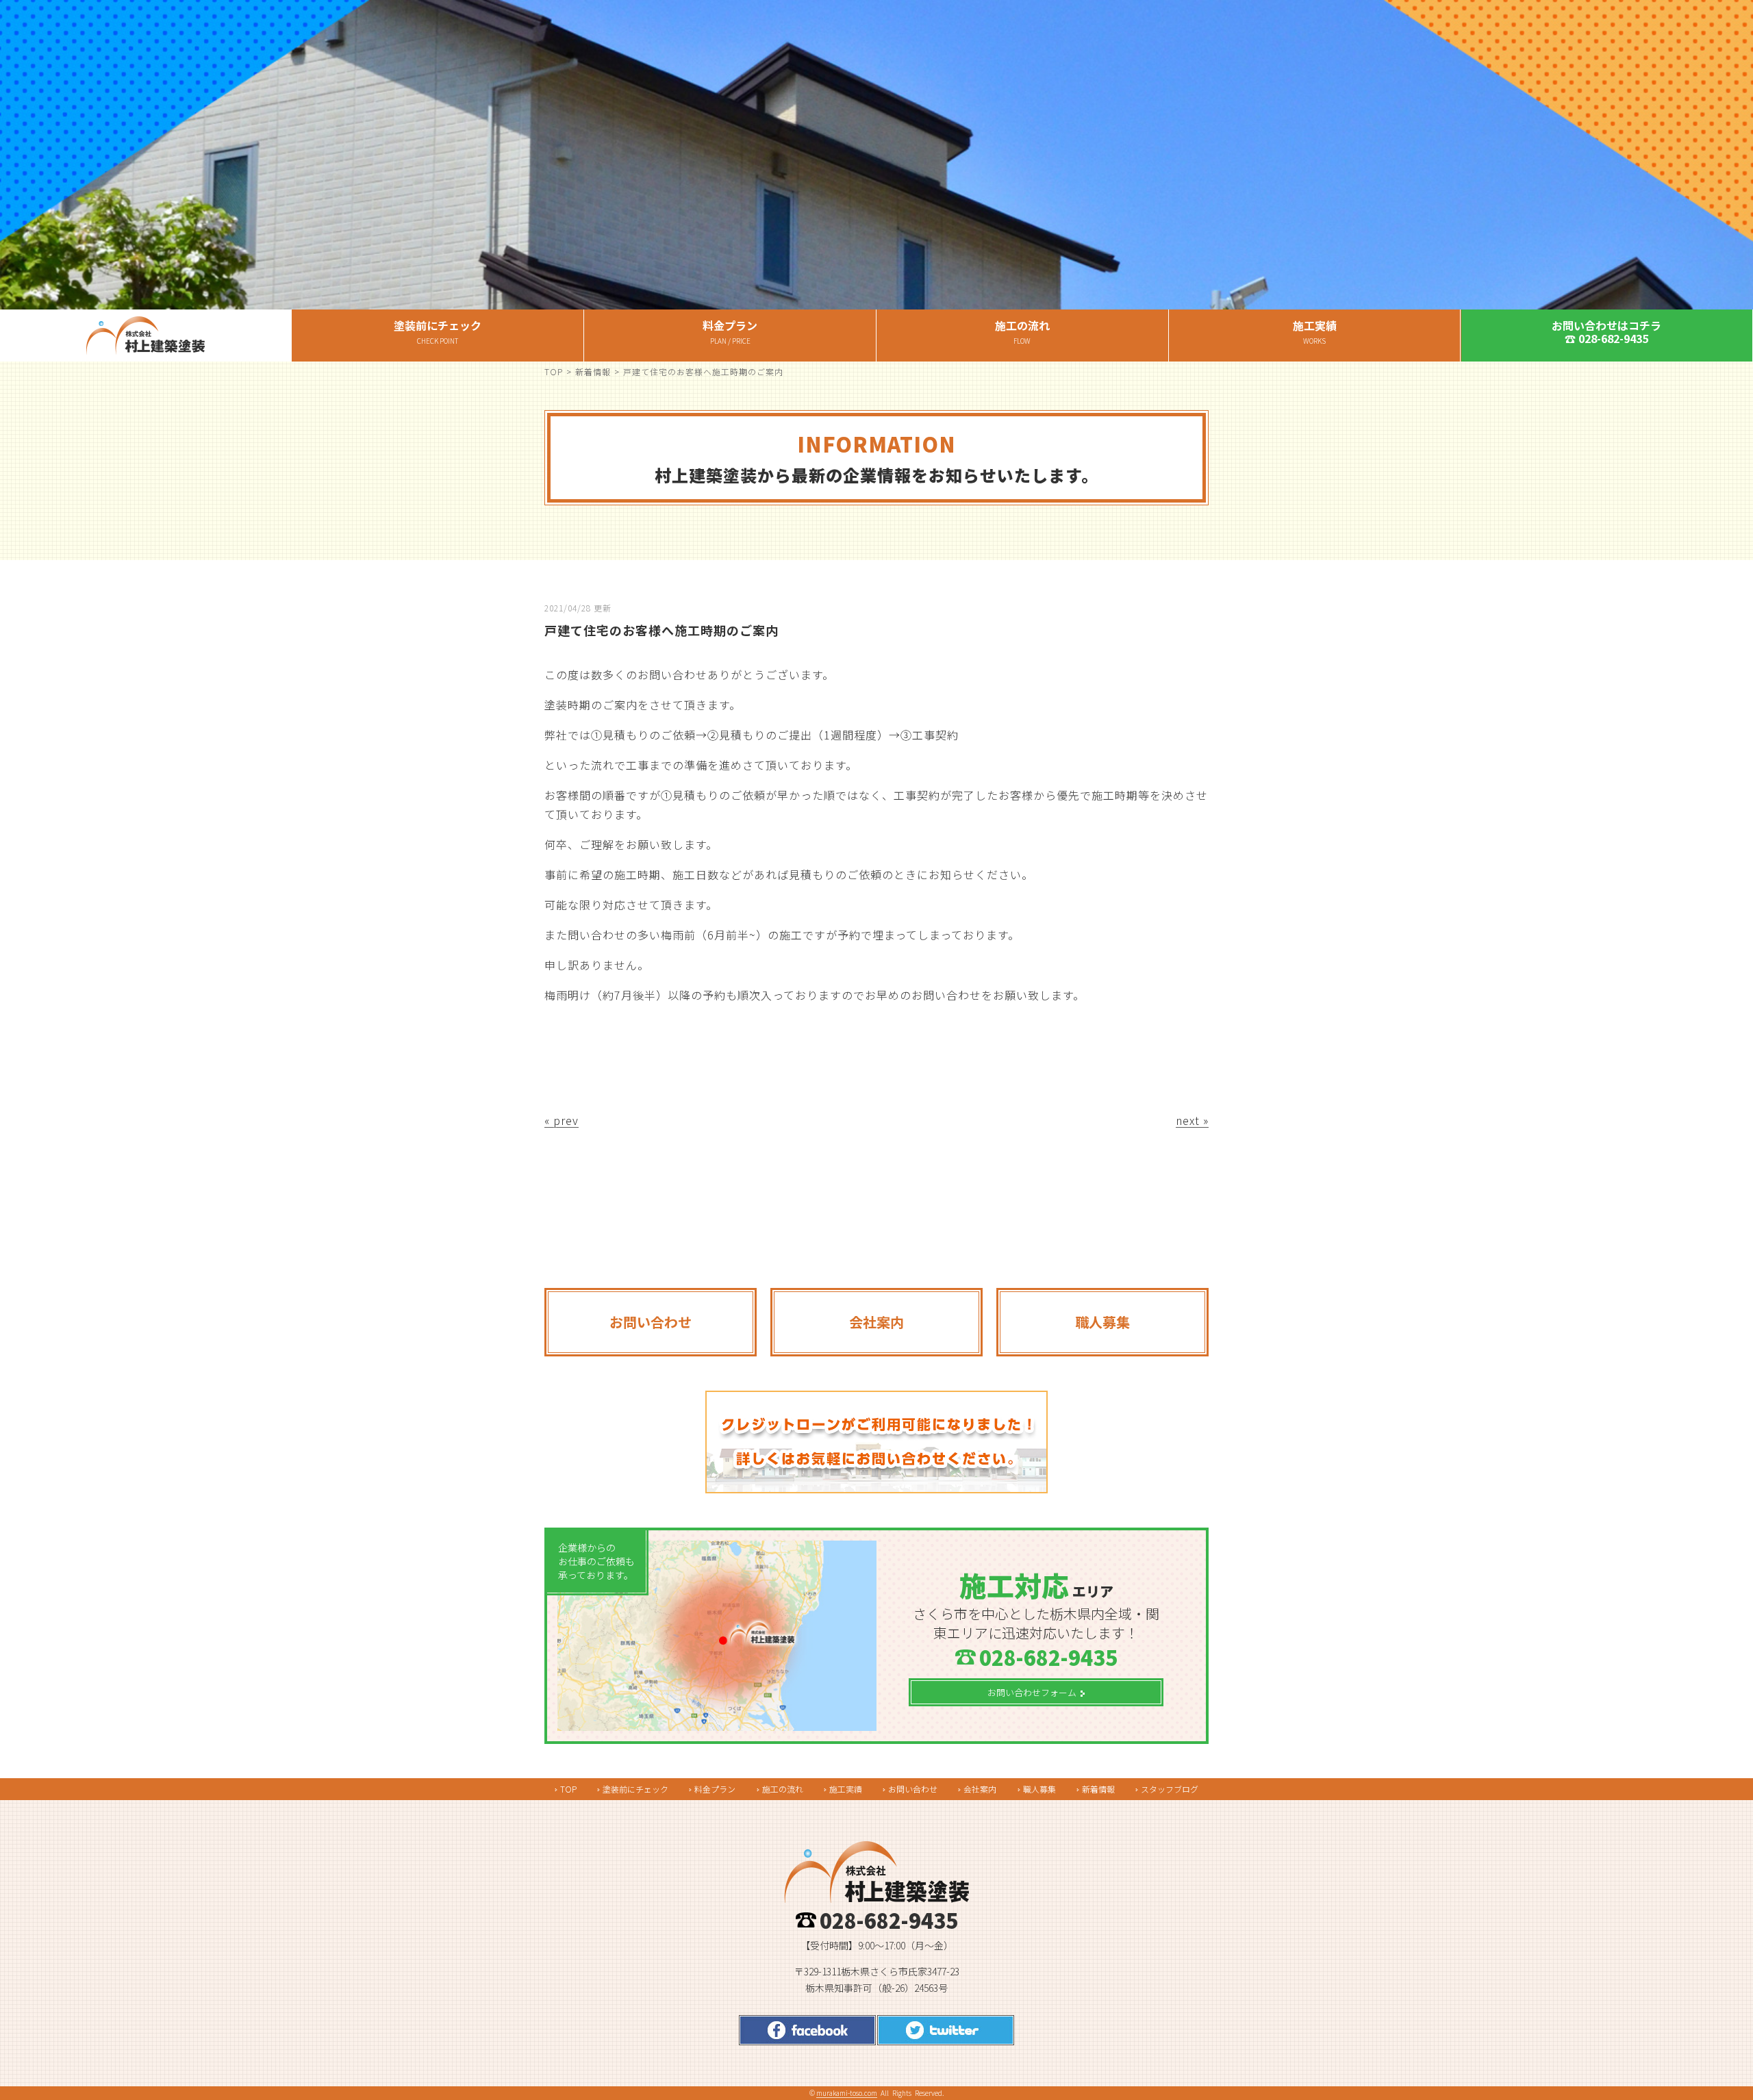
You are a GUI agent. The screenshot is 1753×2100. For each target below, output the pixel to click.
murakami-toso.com (847, 2093)
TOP (554, 371)
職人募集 (1039, 1789)
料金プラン (715, 1789)
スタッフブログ (1170, 1789)
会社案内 (980, 1789)
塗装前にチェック (635, 1789)
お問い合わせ (913, 1789)
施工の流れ (783, 1789)
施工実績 (846, 1789)
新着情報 (593, 371)
